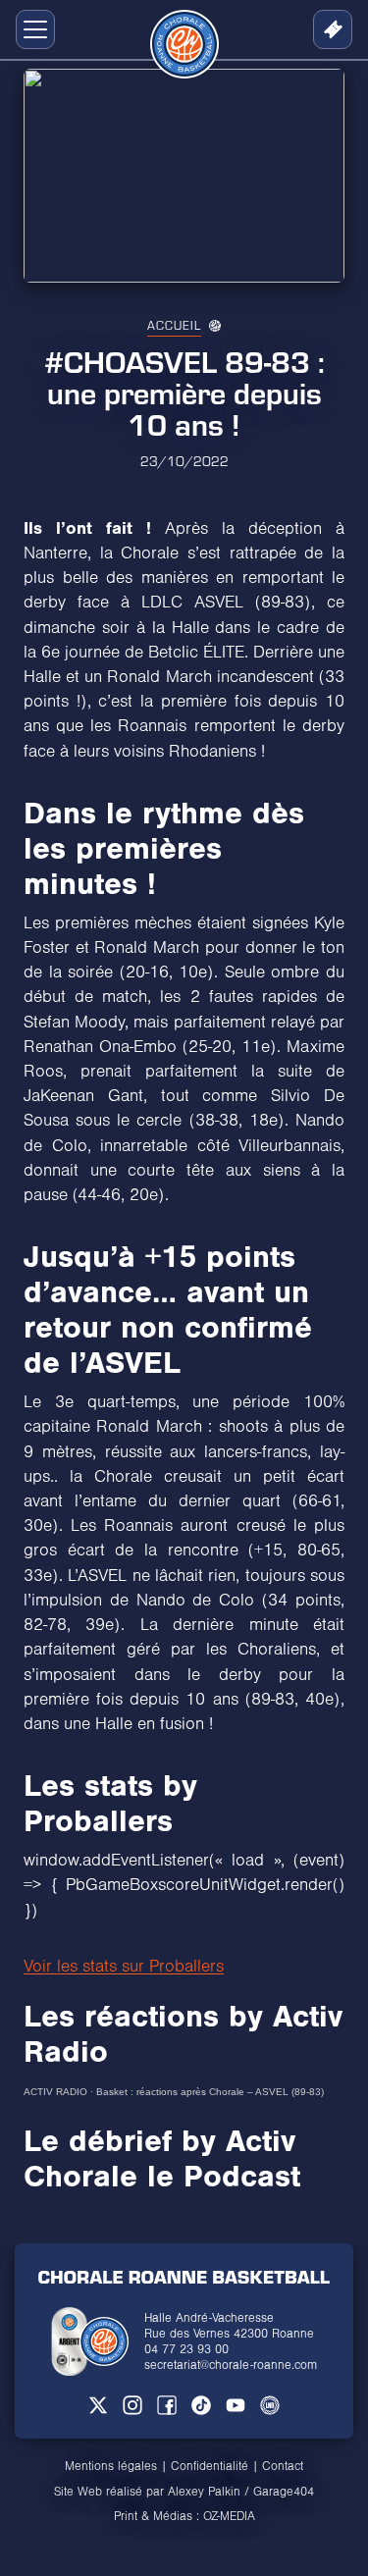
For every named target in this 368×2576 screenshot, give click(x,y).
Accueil (174, 325)
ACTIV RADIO (55, 2092)
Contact (283, 2466)
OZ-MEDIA (229, 2516)
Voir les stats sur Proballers (124, 1967)
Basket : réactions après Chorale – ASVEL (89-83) (210, 2092)
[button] (31, 29)
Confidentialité (210, 2466)
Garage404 (284, 2492)
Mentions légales (111, 2466)
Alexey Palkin (204, 2492)
